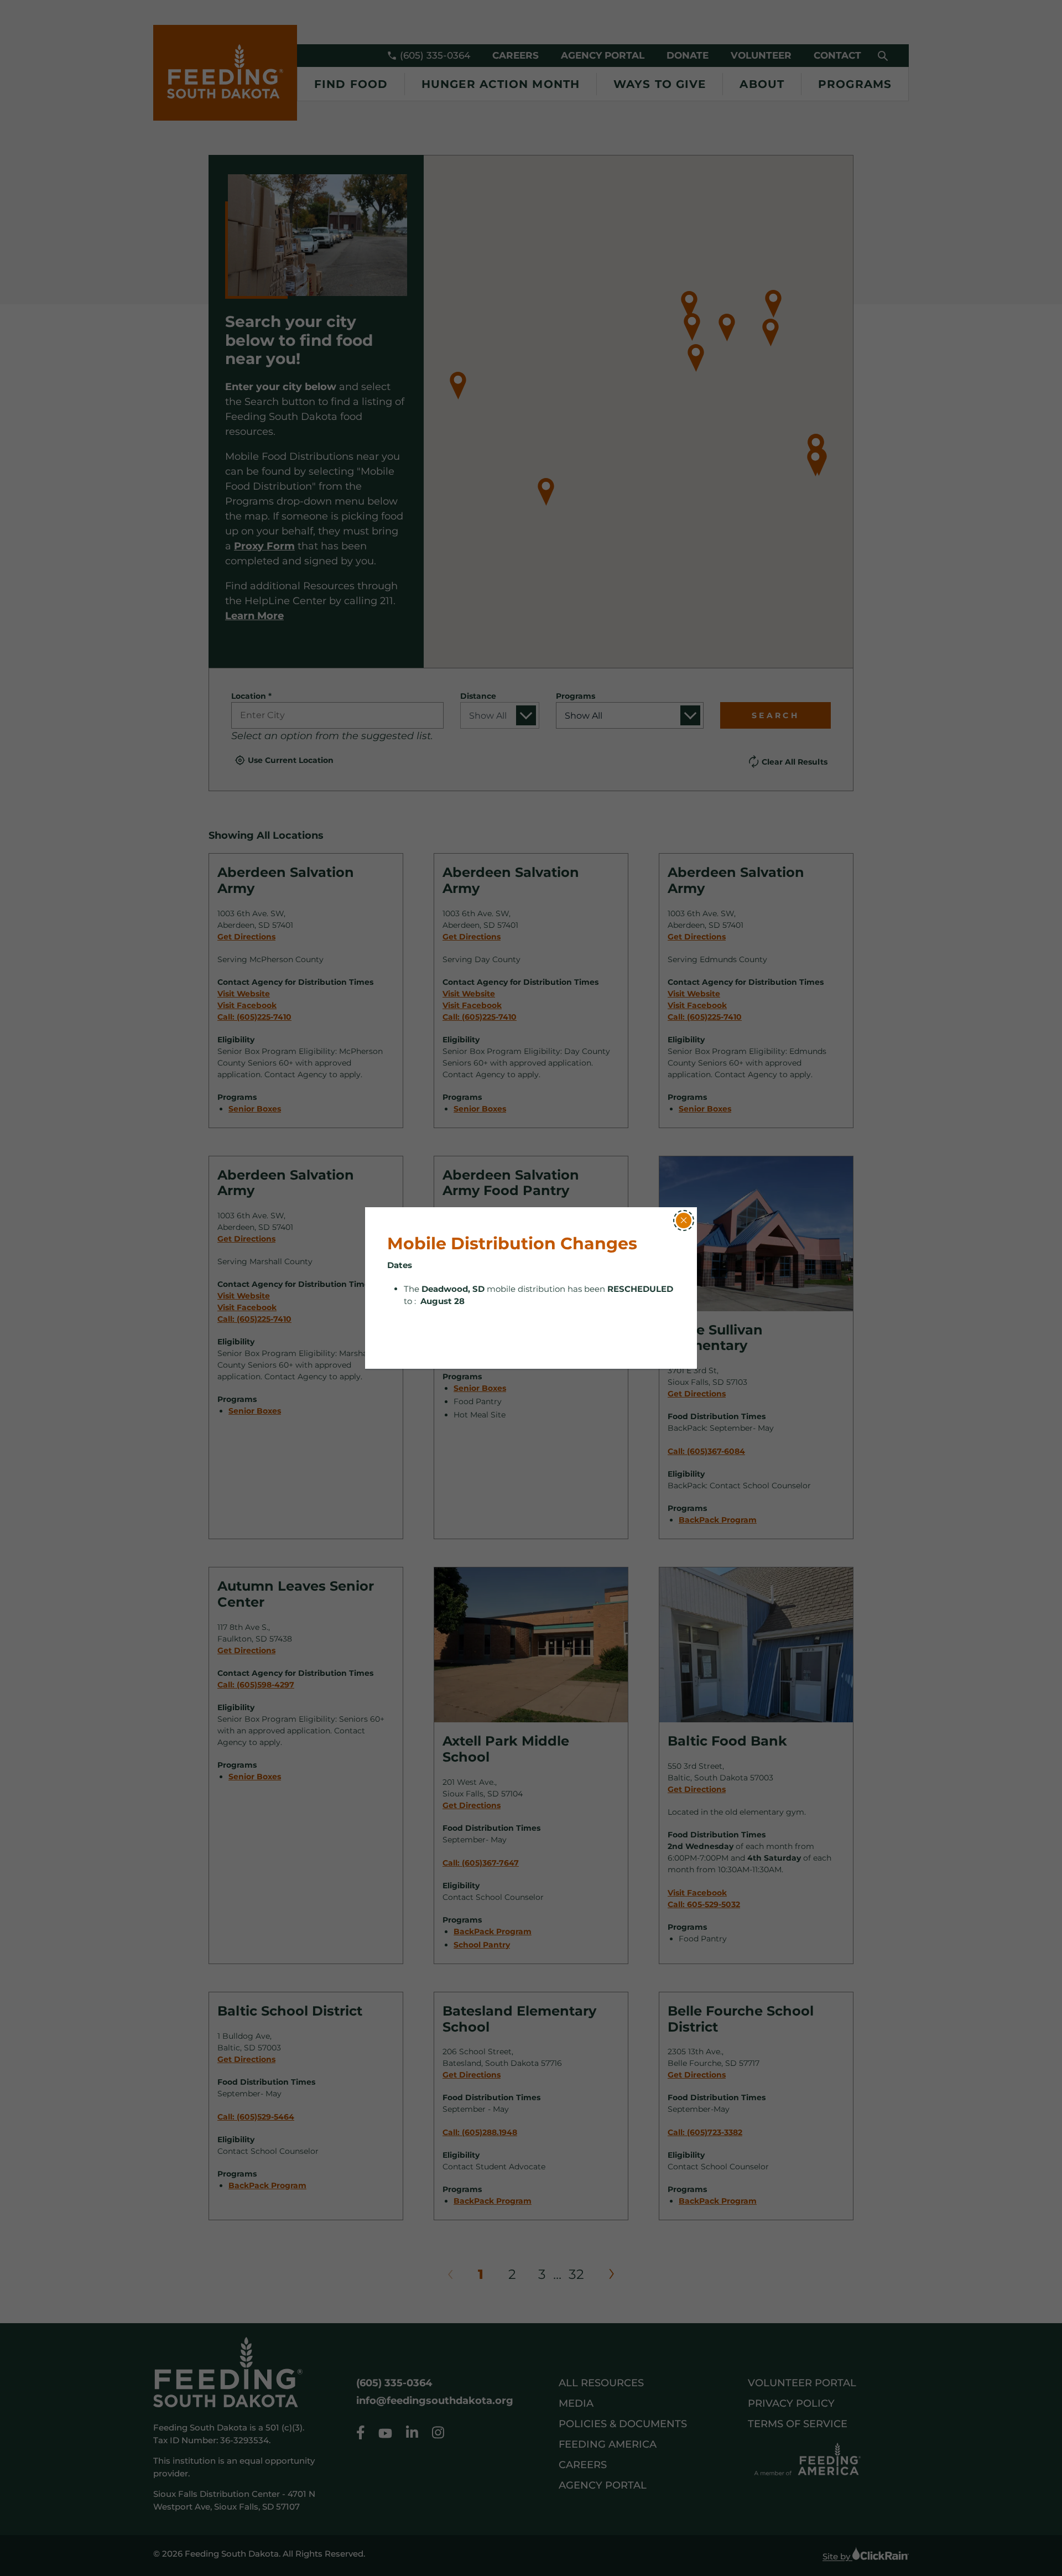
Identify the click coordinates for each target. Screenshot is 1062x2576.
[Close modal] (684, 1221)
